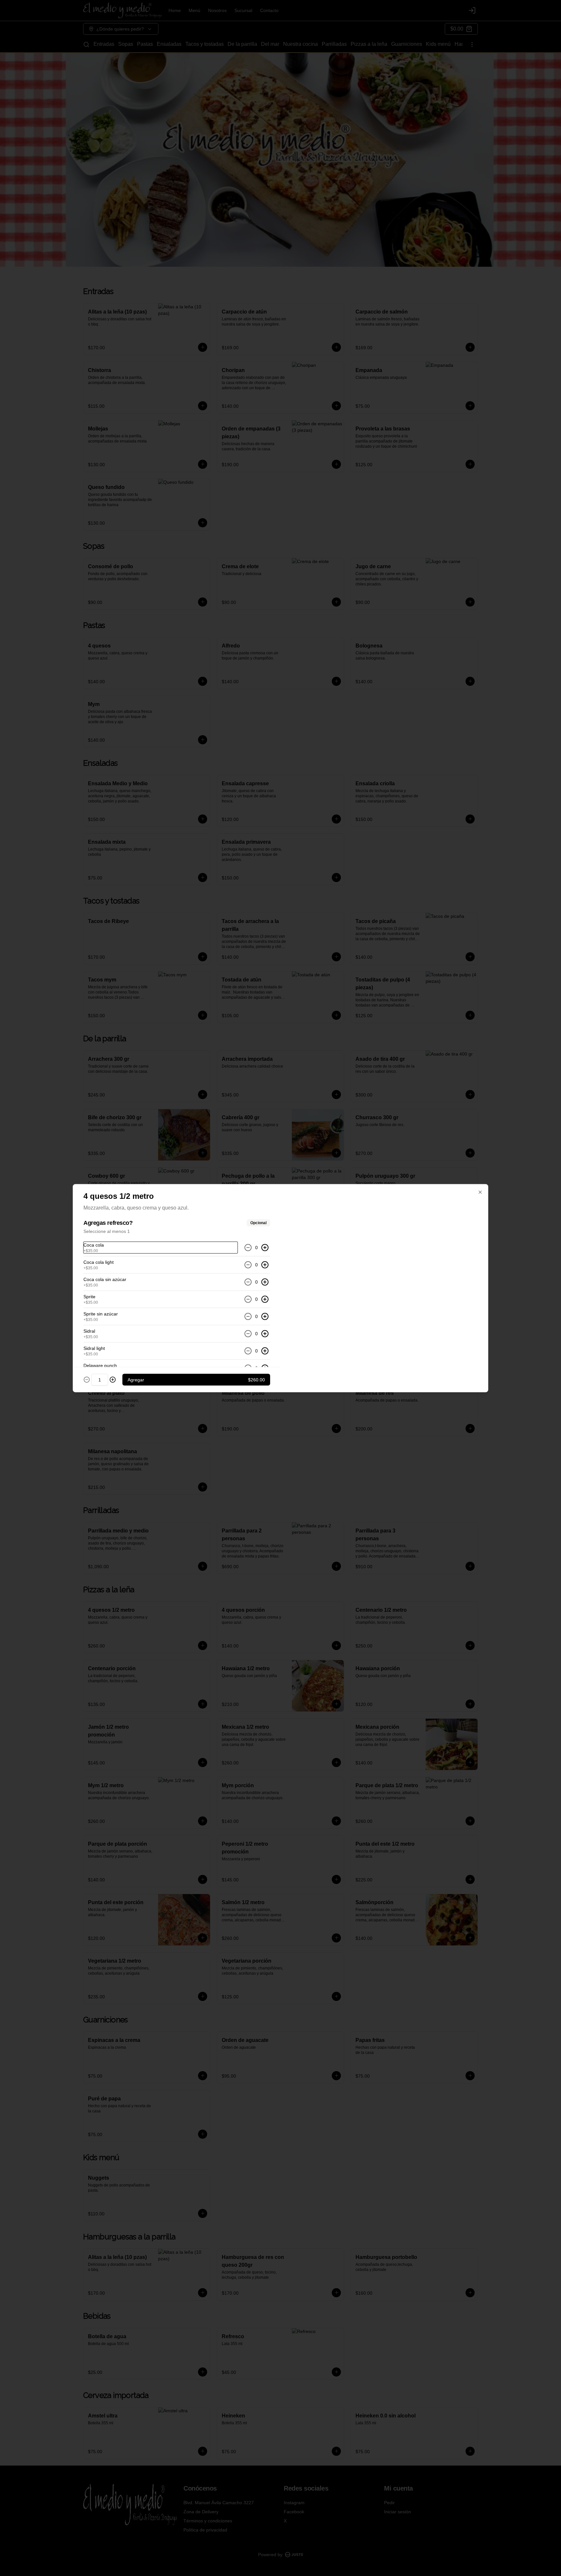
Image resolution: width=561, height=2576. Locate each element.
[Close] (480, 1192)
